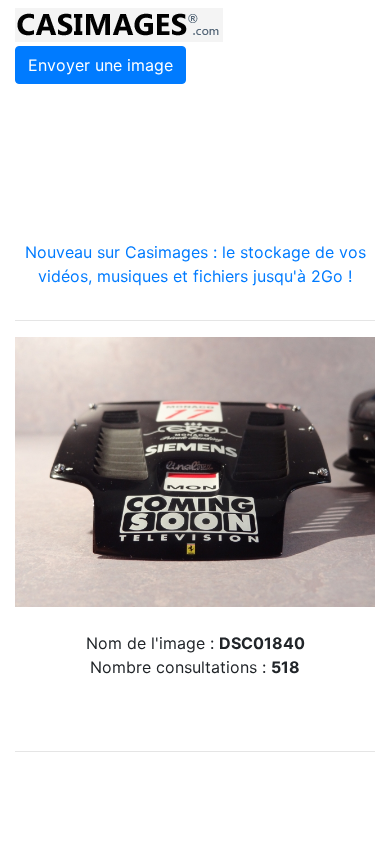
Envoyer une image (100, 65)
